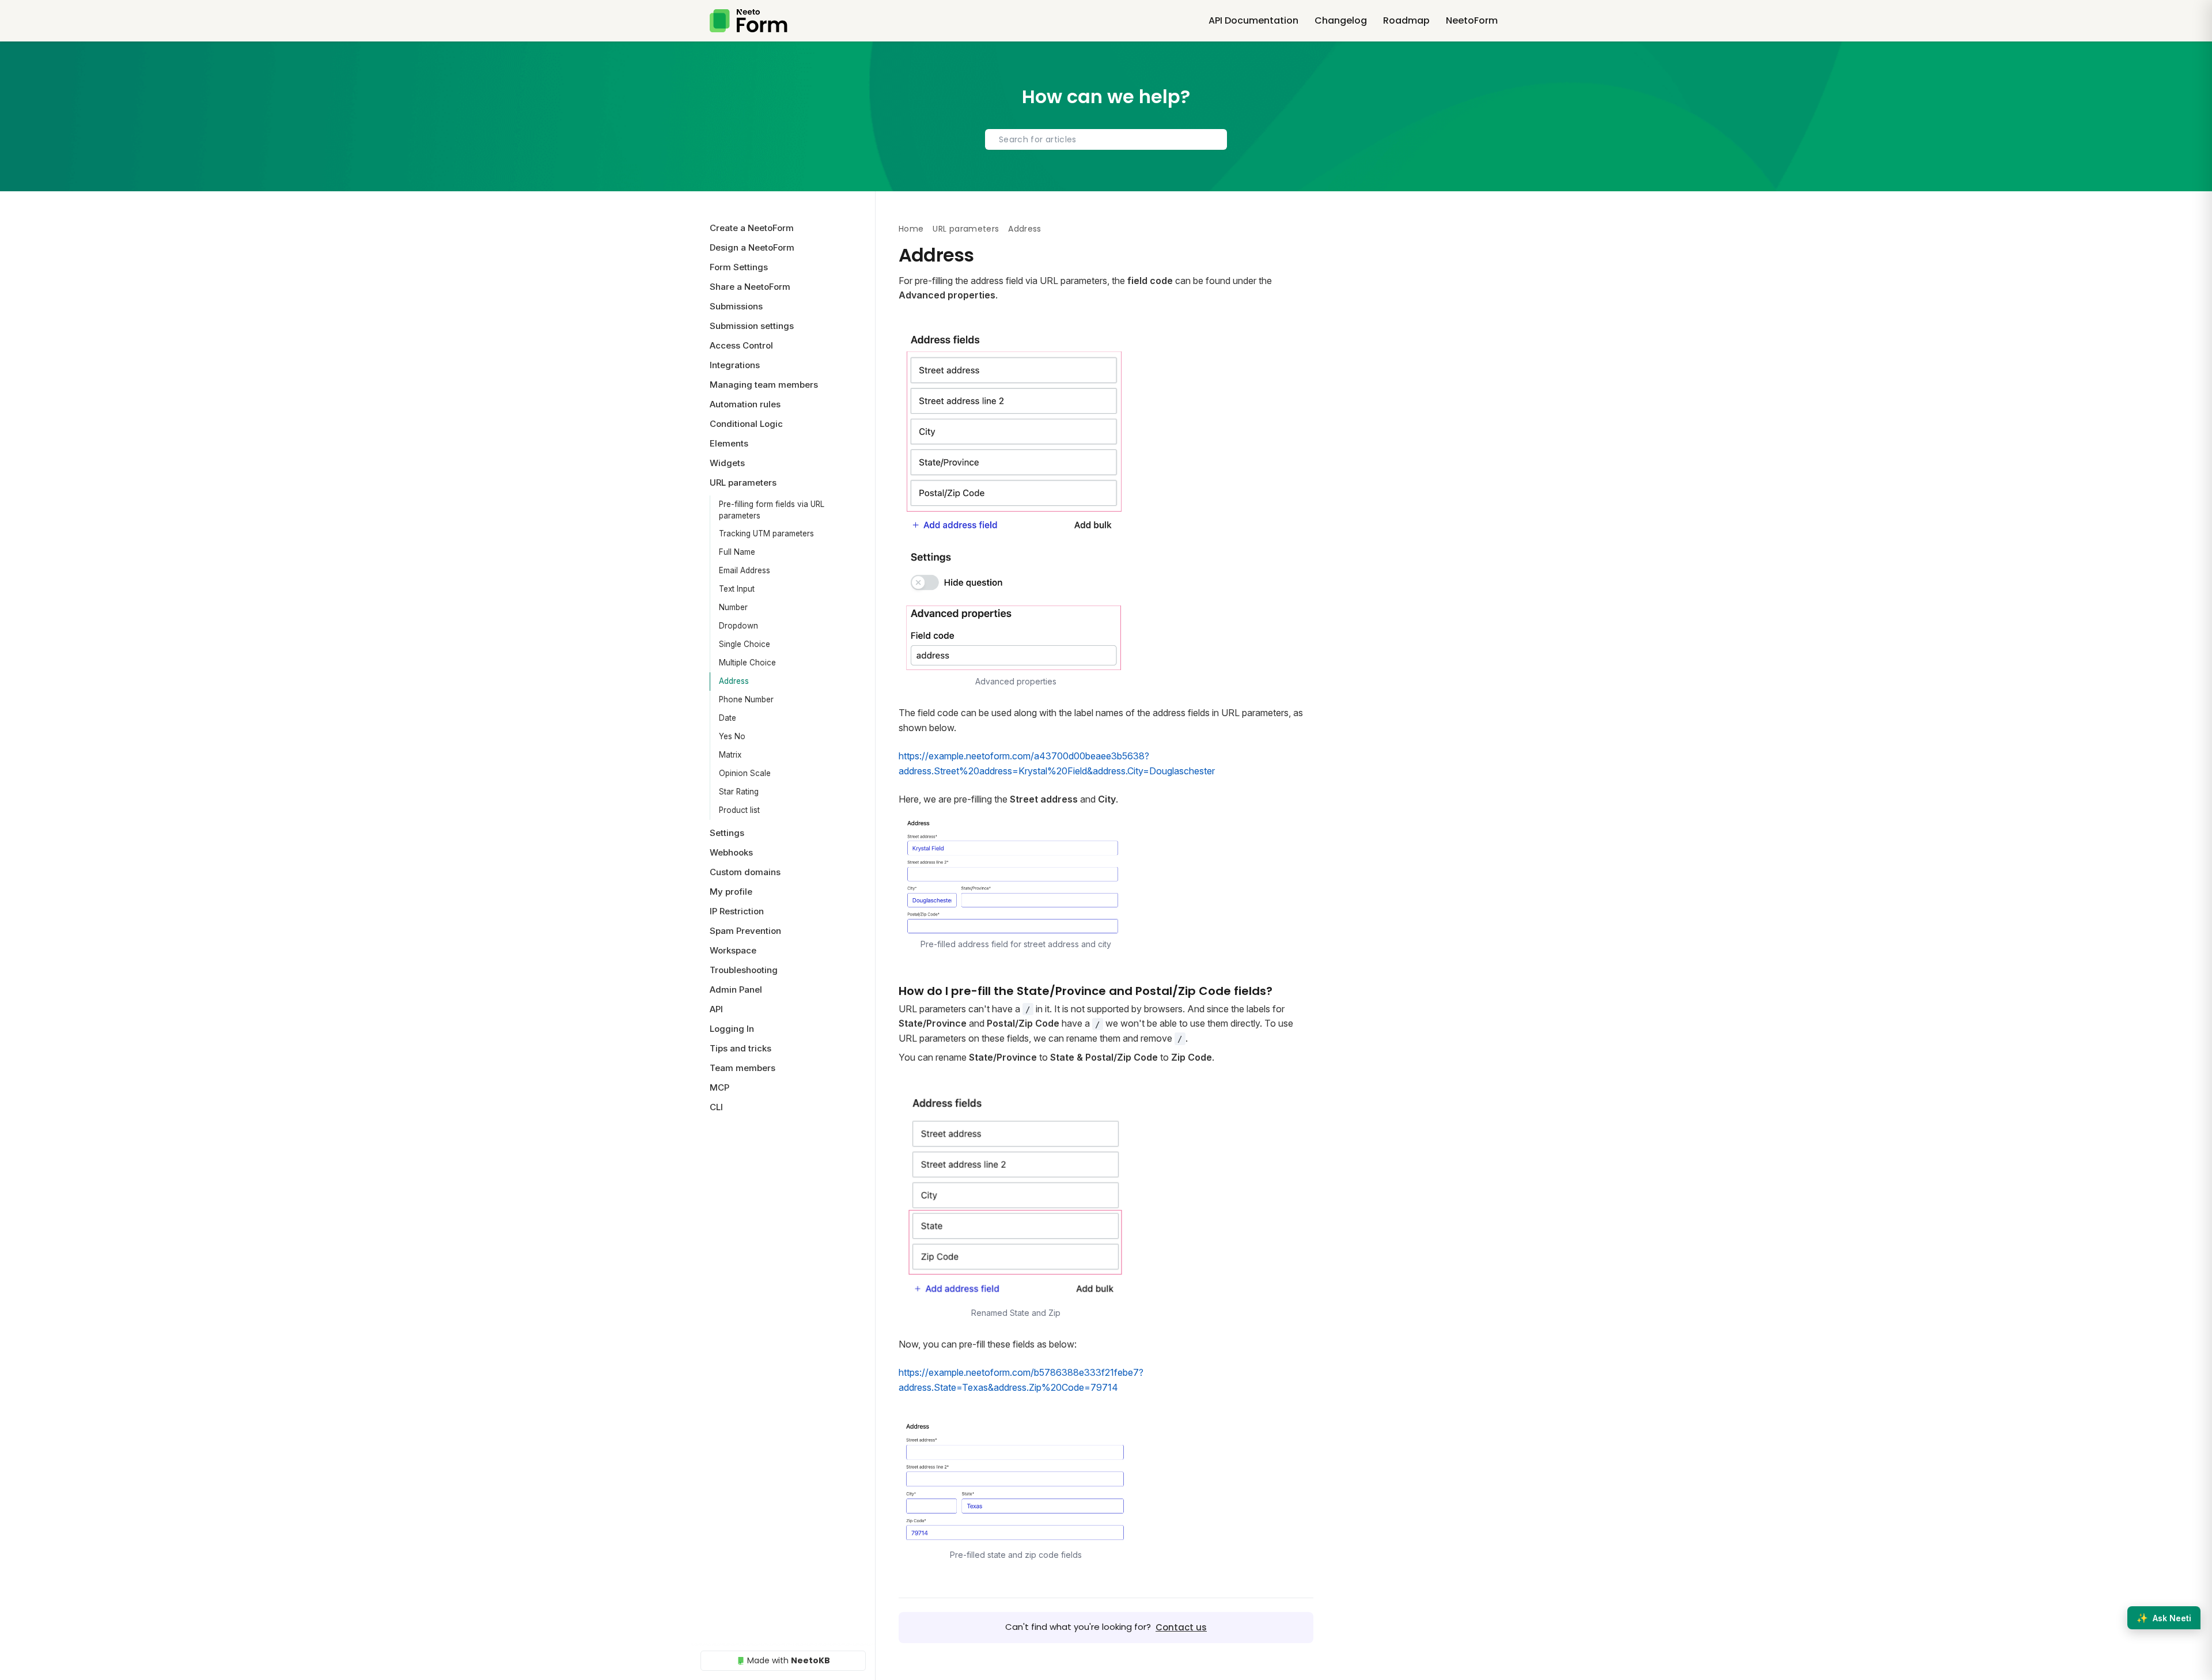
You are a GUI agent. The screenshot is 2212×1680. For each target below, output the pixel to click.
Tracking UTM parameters (766, 533)
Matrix (730, 755)
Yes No (732, 736)
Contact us (1181, 1627)
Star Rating (739, 792)
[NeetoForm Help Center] (749, 21)
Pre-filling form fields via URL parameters (772, 510)
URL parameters (966, 229)
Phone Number (746, 699)
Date (728, 718)
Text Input (737, 589)
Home (911, 229)
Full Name (737, 552)
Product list (739, 810)
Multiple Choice (747, 663)
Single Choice (745, 644)
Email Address (745, 570)
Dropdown (738, 626)
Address (734, 681)
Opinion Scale (745, 773)
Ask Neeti (2164, 1618)
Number (733, 607)
